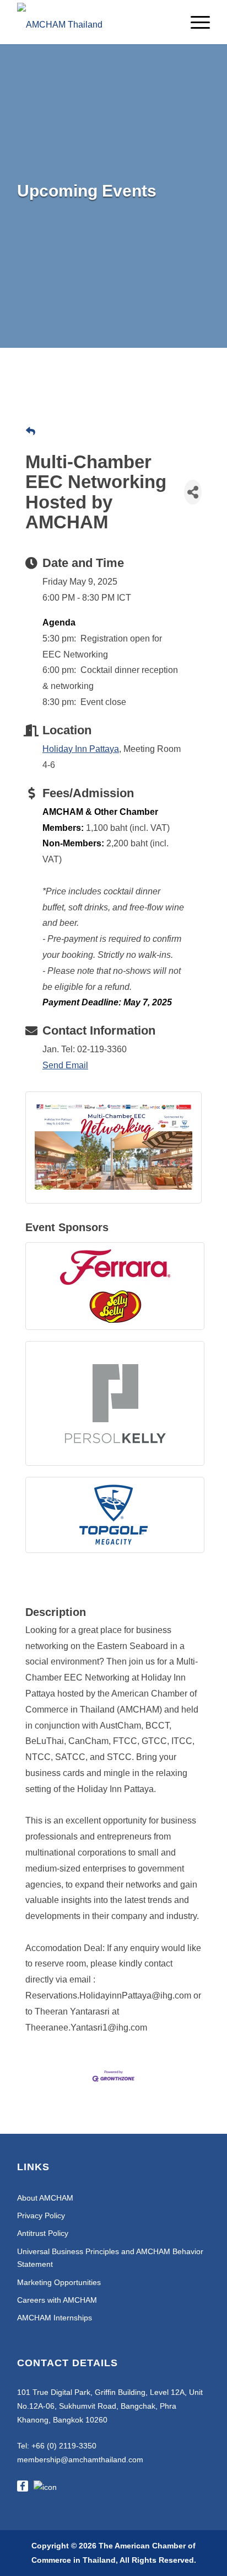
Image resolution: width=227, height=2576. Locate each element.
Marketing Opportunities (59, 2282)
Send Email (65, 1065)
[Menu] (195, 22)
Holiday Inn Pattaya (81, 749)
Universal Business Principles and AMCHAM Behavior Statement (110, 2258)
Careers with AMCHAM (57, 2300)
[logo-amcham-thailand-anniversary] (94, 22)
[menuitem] (195, 22)
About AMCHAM (45, 2198)
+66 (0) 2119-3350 (64, 2446)
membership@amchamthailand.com (80, 2460)
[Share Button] (193, 492)
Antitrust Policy (43, 2233)
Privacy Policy (41, 2215)
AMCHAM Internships (55, 2318)
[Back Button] (31, 432)
